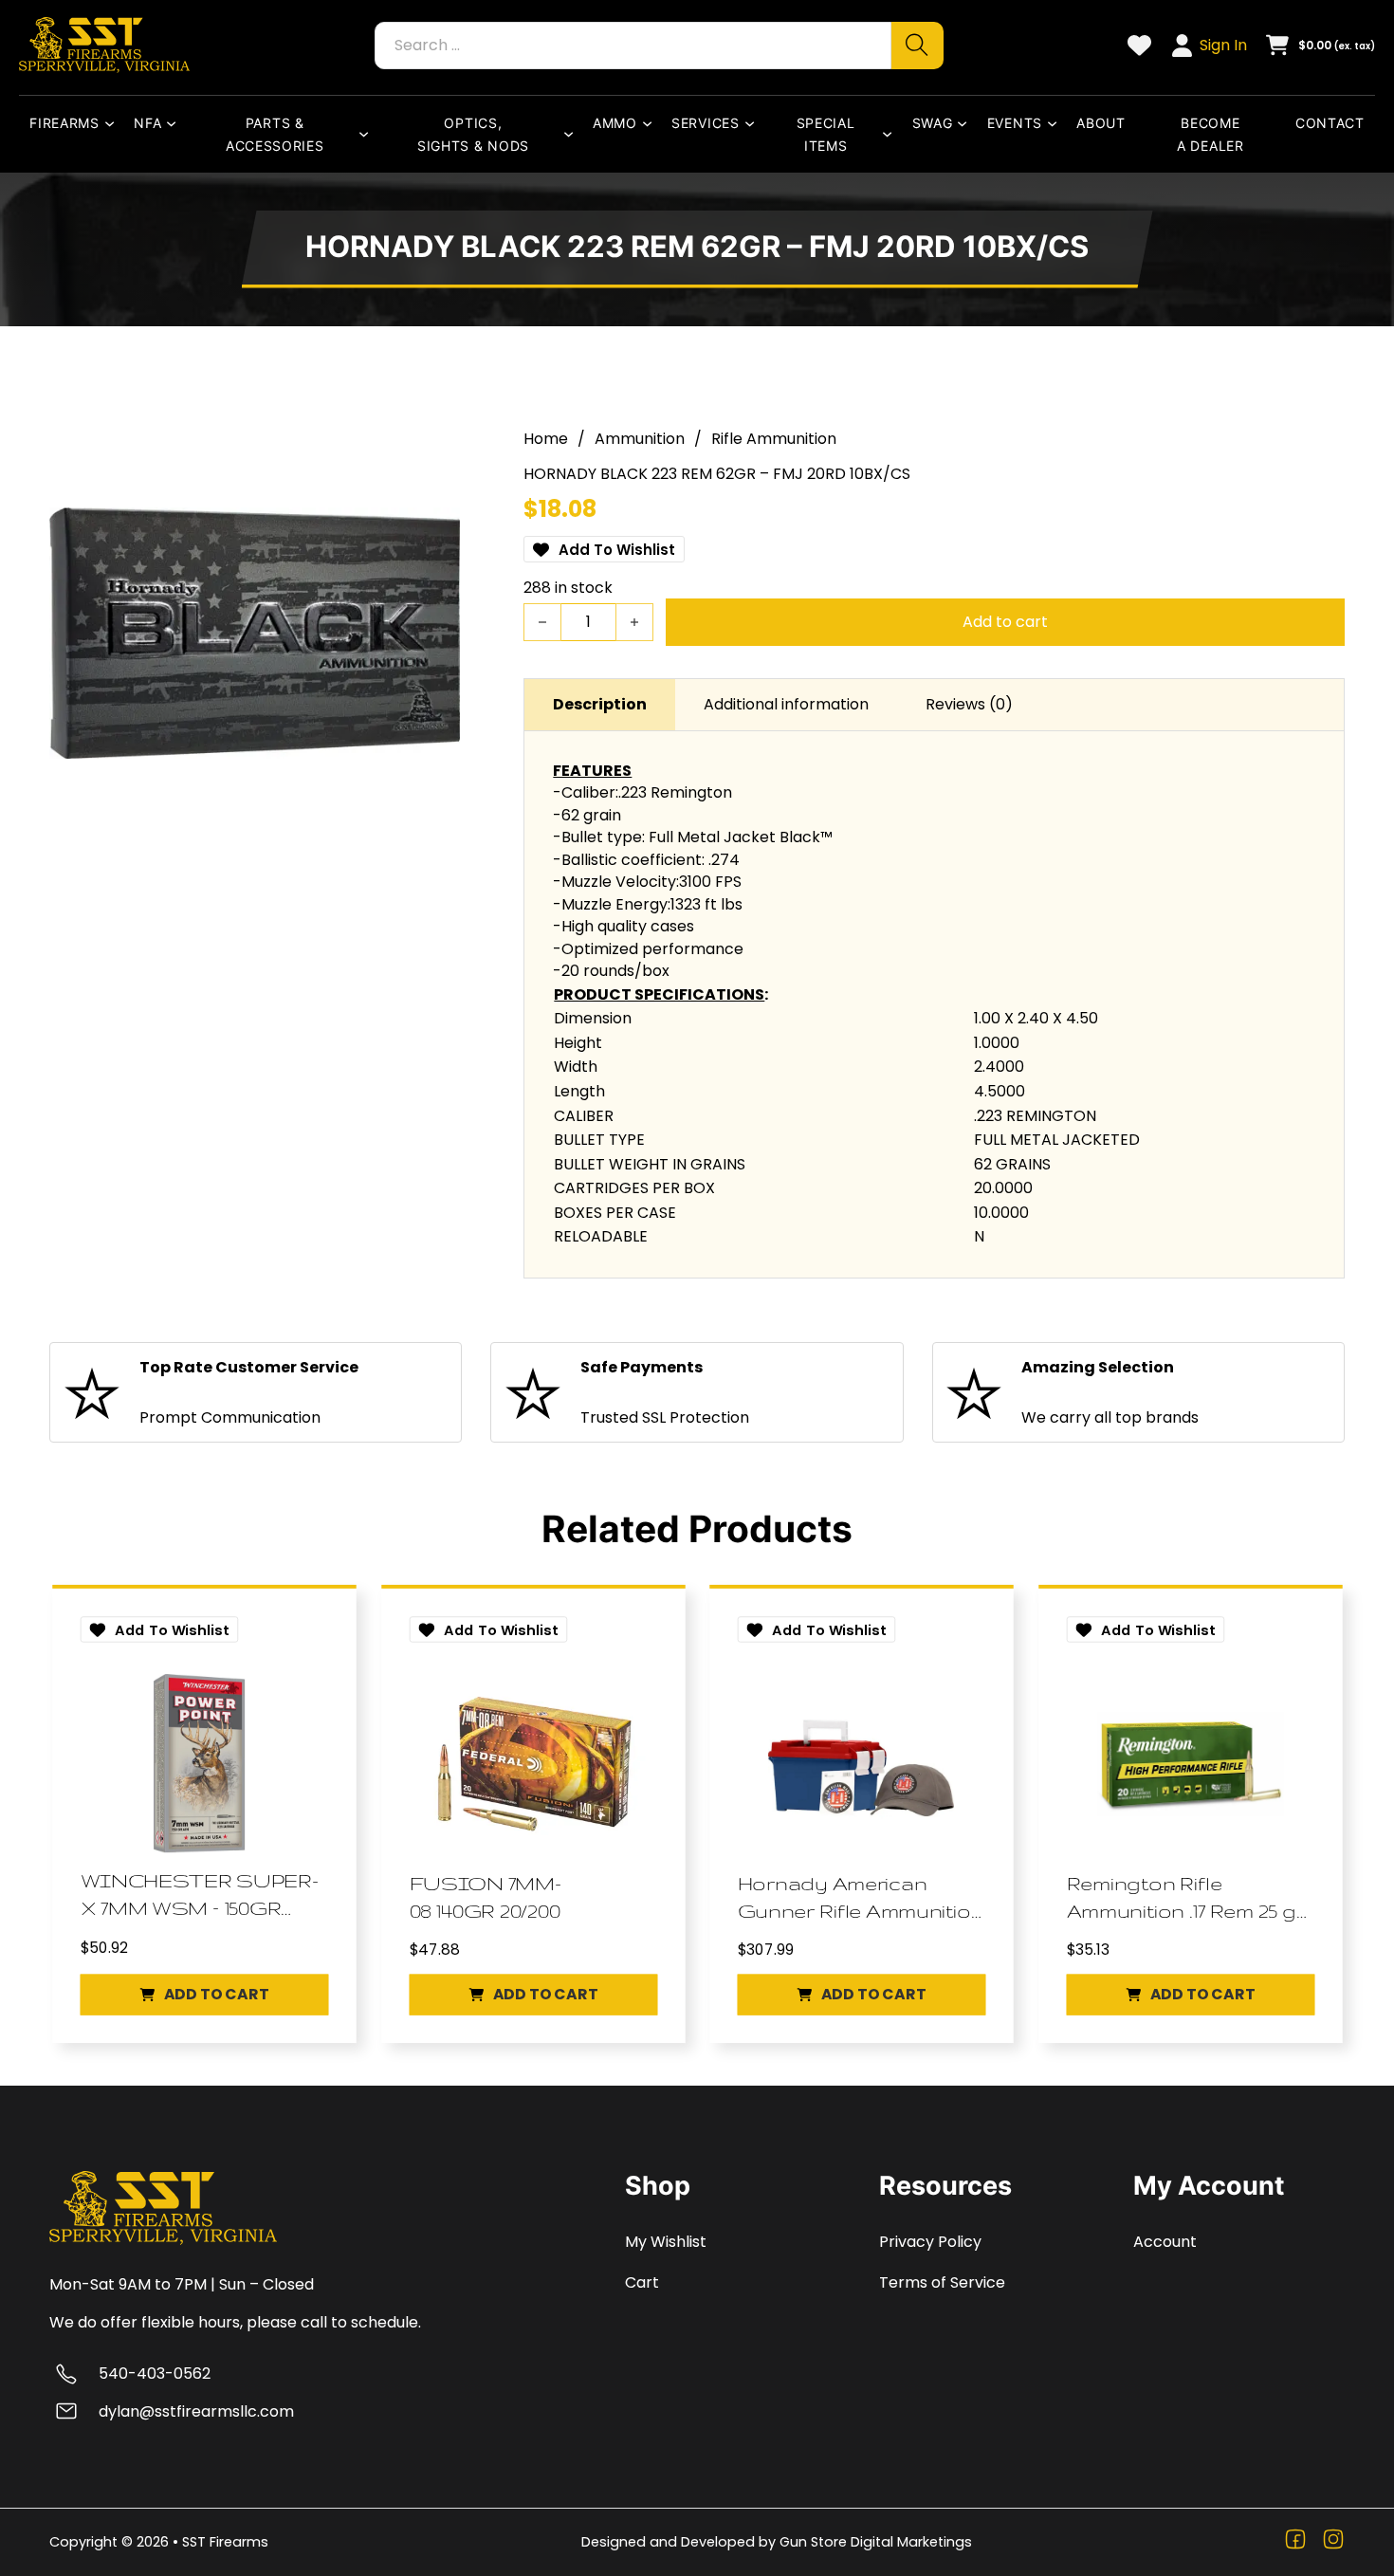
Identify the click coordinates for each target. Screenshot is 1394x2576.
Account (1165, 2242)
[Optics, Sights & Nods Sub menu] (573, 134)
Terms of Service (942, 2282)
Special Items (826, 134)
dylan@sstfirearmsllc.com (196, 2411)
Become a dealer (1211, 134)
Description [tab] (600, 704)
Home (546, 439)
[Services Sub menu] (754, 123)
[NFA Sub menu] (175, 123)
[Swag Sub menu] (966, 123)
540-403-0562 (155, 2374)
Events (1015, 123)
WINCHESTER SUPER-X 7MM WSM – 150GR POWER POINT (200, 1895)
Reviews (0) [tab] (969, 704)
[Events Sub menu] (1056, 123)
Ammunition (640, 439)
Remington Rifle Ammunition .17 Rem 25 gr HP (1185, 1898)
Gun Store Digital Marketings (876, 2542)
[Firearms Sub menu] (114, 123)
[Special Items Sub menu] (891, 134)
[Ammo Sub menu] (651, 123)
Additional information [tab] (786, 704)
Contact (1330, 123)
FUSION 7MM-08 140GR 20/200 (485, 1896)
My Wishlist (666, 2242)
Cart (642, 2282)
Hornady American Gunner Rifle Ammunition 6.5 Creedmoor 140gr (861, 1898)
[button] (204, 1994)
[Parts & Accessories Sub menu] (368, 134)
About (1101, 123)
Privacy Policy (930, 2242)
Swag (932, 123)
